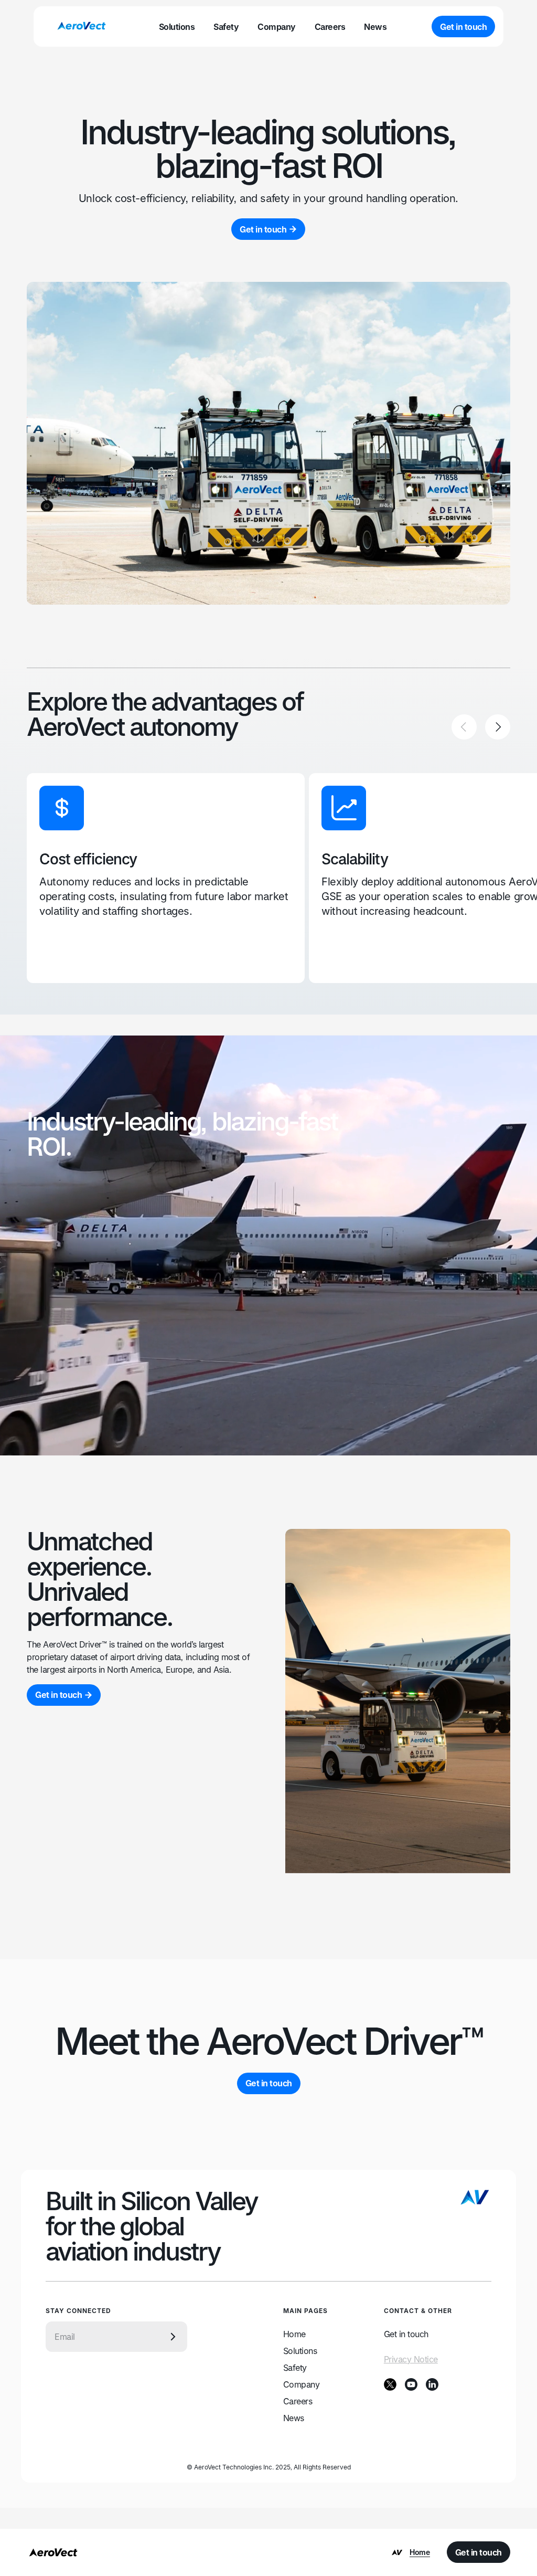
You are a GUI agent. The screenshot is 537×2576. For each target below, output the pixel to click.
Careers (298, 2401)
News (294, 2418)
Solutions (300, 2351)
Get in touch (406, 2334)
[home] (81, 27)
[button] (464, 727)
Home (294, 2334)
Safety (295, 2368)
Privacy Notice (411, 2359)
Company (302, 2384)
